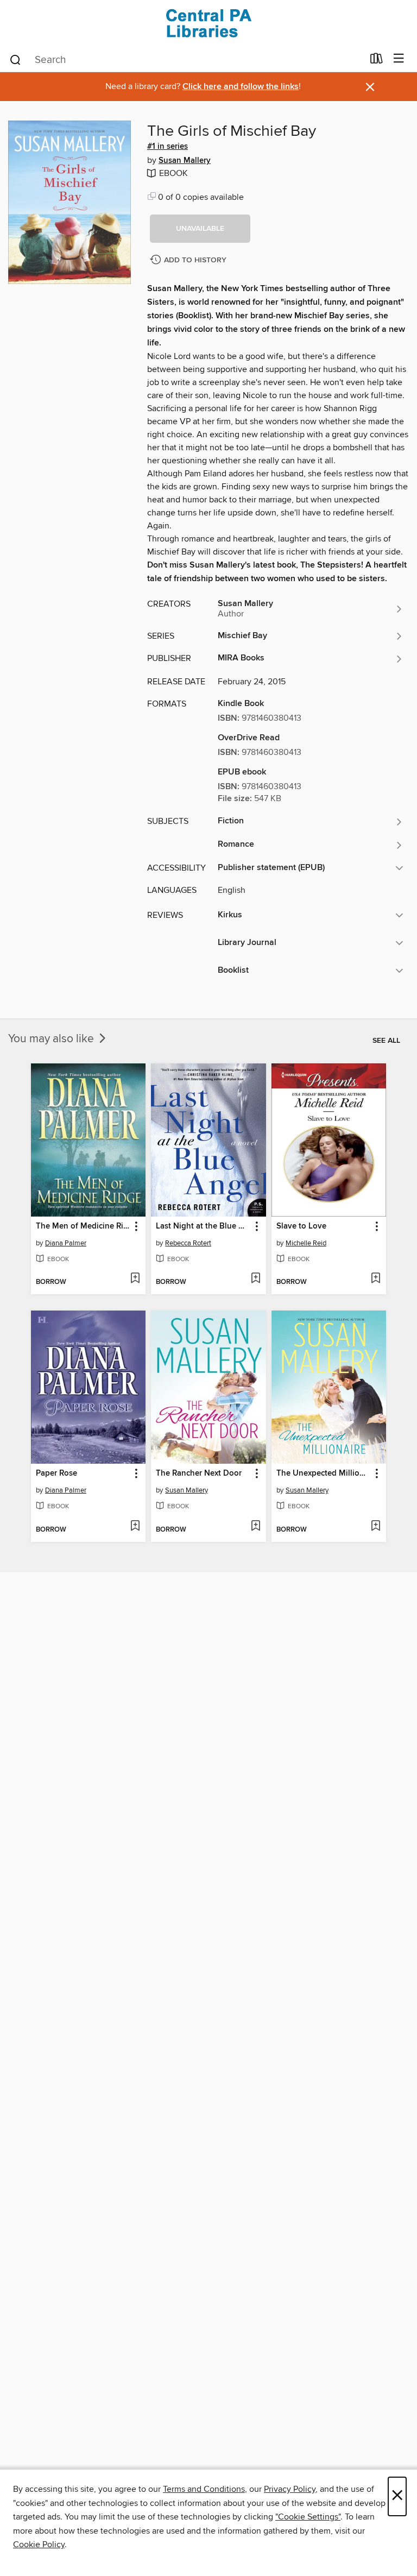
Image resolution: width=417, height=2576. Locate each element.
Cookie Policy (39, 2544)
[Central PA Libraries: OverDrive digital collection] (208, 23)
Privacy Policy (290, 2489)
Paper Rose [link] (56, 1473)
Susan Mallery (185, 161)
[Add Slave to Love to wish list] (375, 1279)
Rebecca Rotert (188, 1243)
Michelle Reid (306, 1243)
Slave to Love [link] (301, 1226)
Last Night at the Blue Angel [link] (203, 1226)
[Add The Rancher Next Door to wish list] (255, 1527)
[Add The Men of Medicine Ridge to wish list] (135, 1279)
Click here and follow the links (241, 87)
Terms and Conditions (204, 2489)
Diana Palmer (66, 1243)
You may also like (52, 1039)
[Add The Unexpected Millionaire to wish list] (375, 1527)
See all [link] (386, 1041)
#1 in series (168, 147)
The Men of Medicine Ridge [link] (83, 1226)
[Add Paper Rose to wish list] (135, 1527)
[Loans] (377, 61)
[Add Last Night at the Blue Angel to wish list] (255, 1279)
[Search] (15, 59)
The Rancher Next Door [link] (199, 1473)
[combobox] (186, 60)
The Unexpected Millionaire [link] (324, 1473)
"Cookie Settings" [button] (308, 2517)
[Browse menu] (399, 59)
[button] (200, 229)
